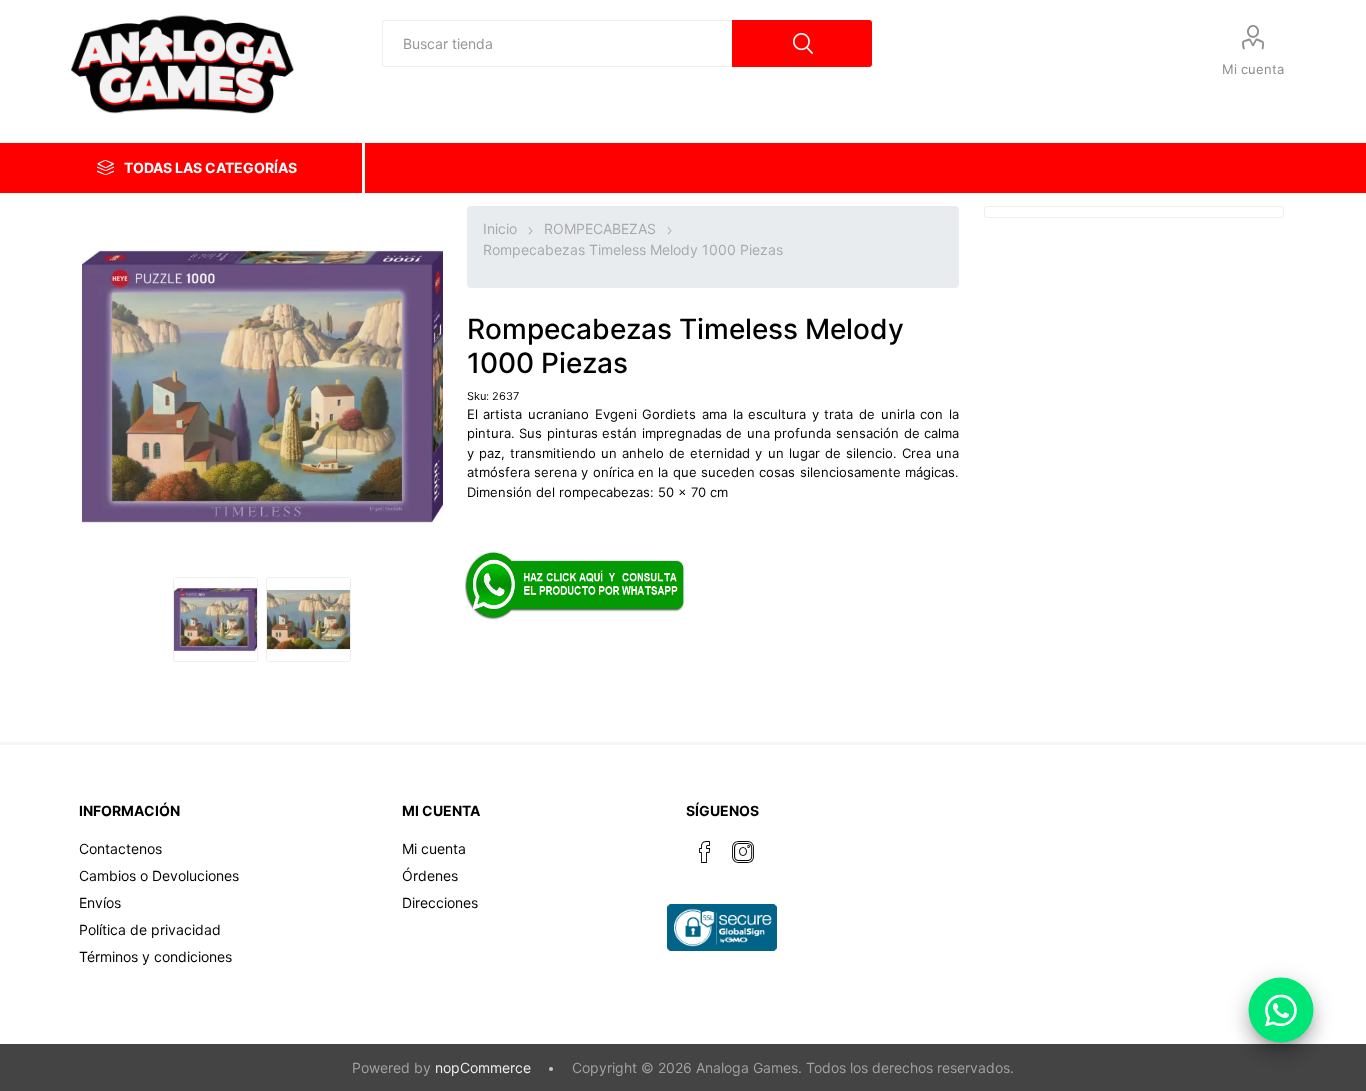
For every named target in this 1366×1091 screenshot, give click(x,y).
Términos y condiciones (155, 956)
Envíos (100, 902)
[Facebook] (705, 852)
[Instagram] (743, 852)
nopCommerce (483, 1067)
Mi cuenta (1253, 69)
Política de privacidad (150, 929)
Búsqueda (802, 43)
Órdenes (430, 875)
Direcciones (440, 902)
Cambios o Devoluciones (159, 875)
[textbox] (557, 43)
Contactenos (120, 848)
